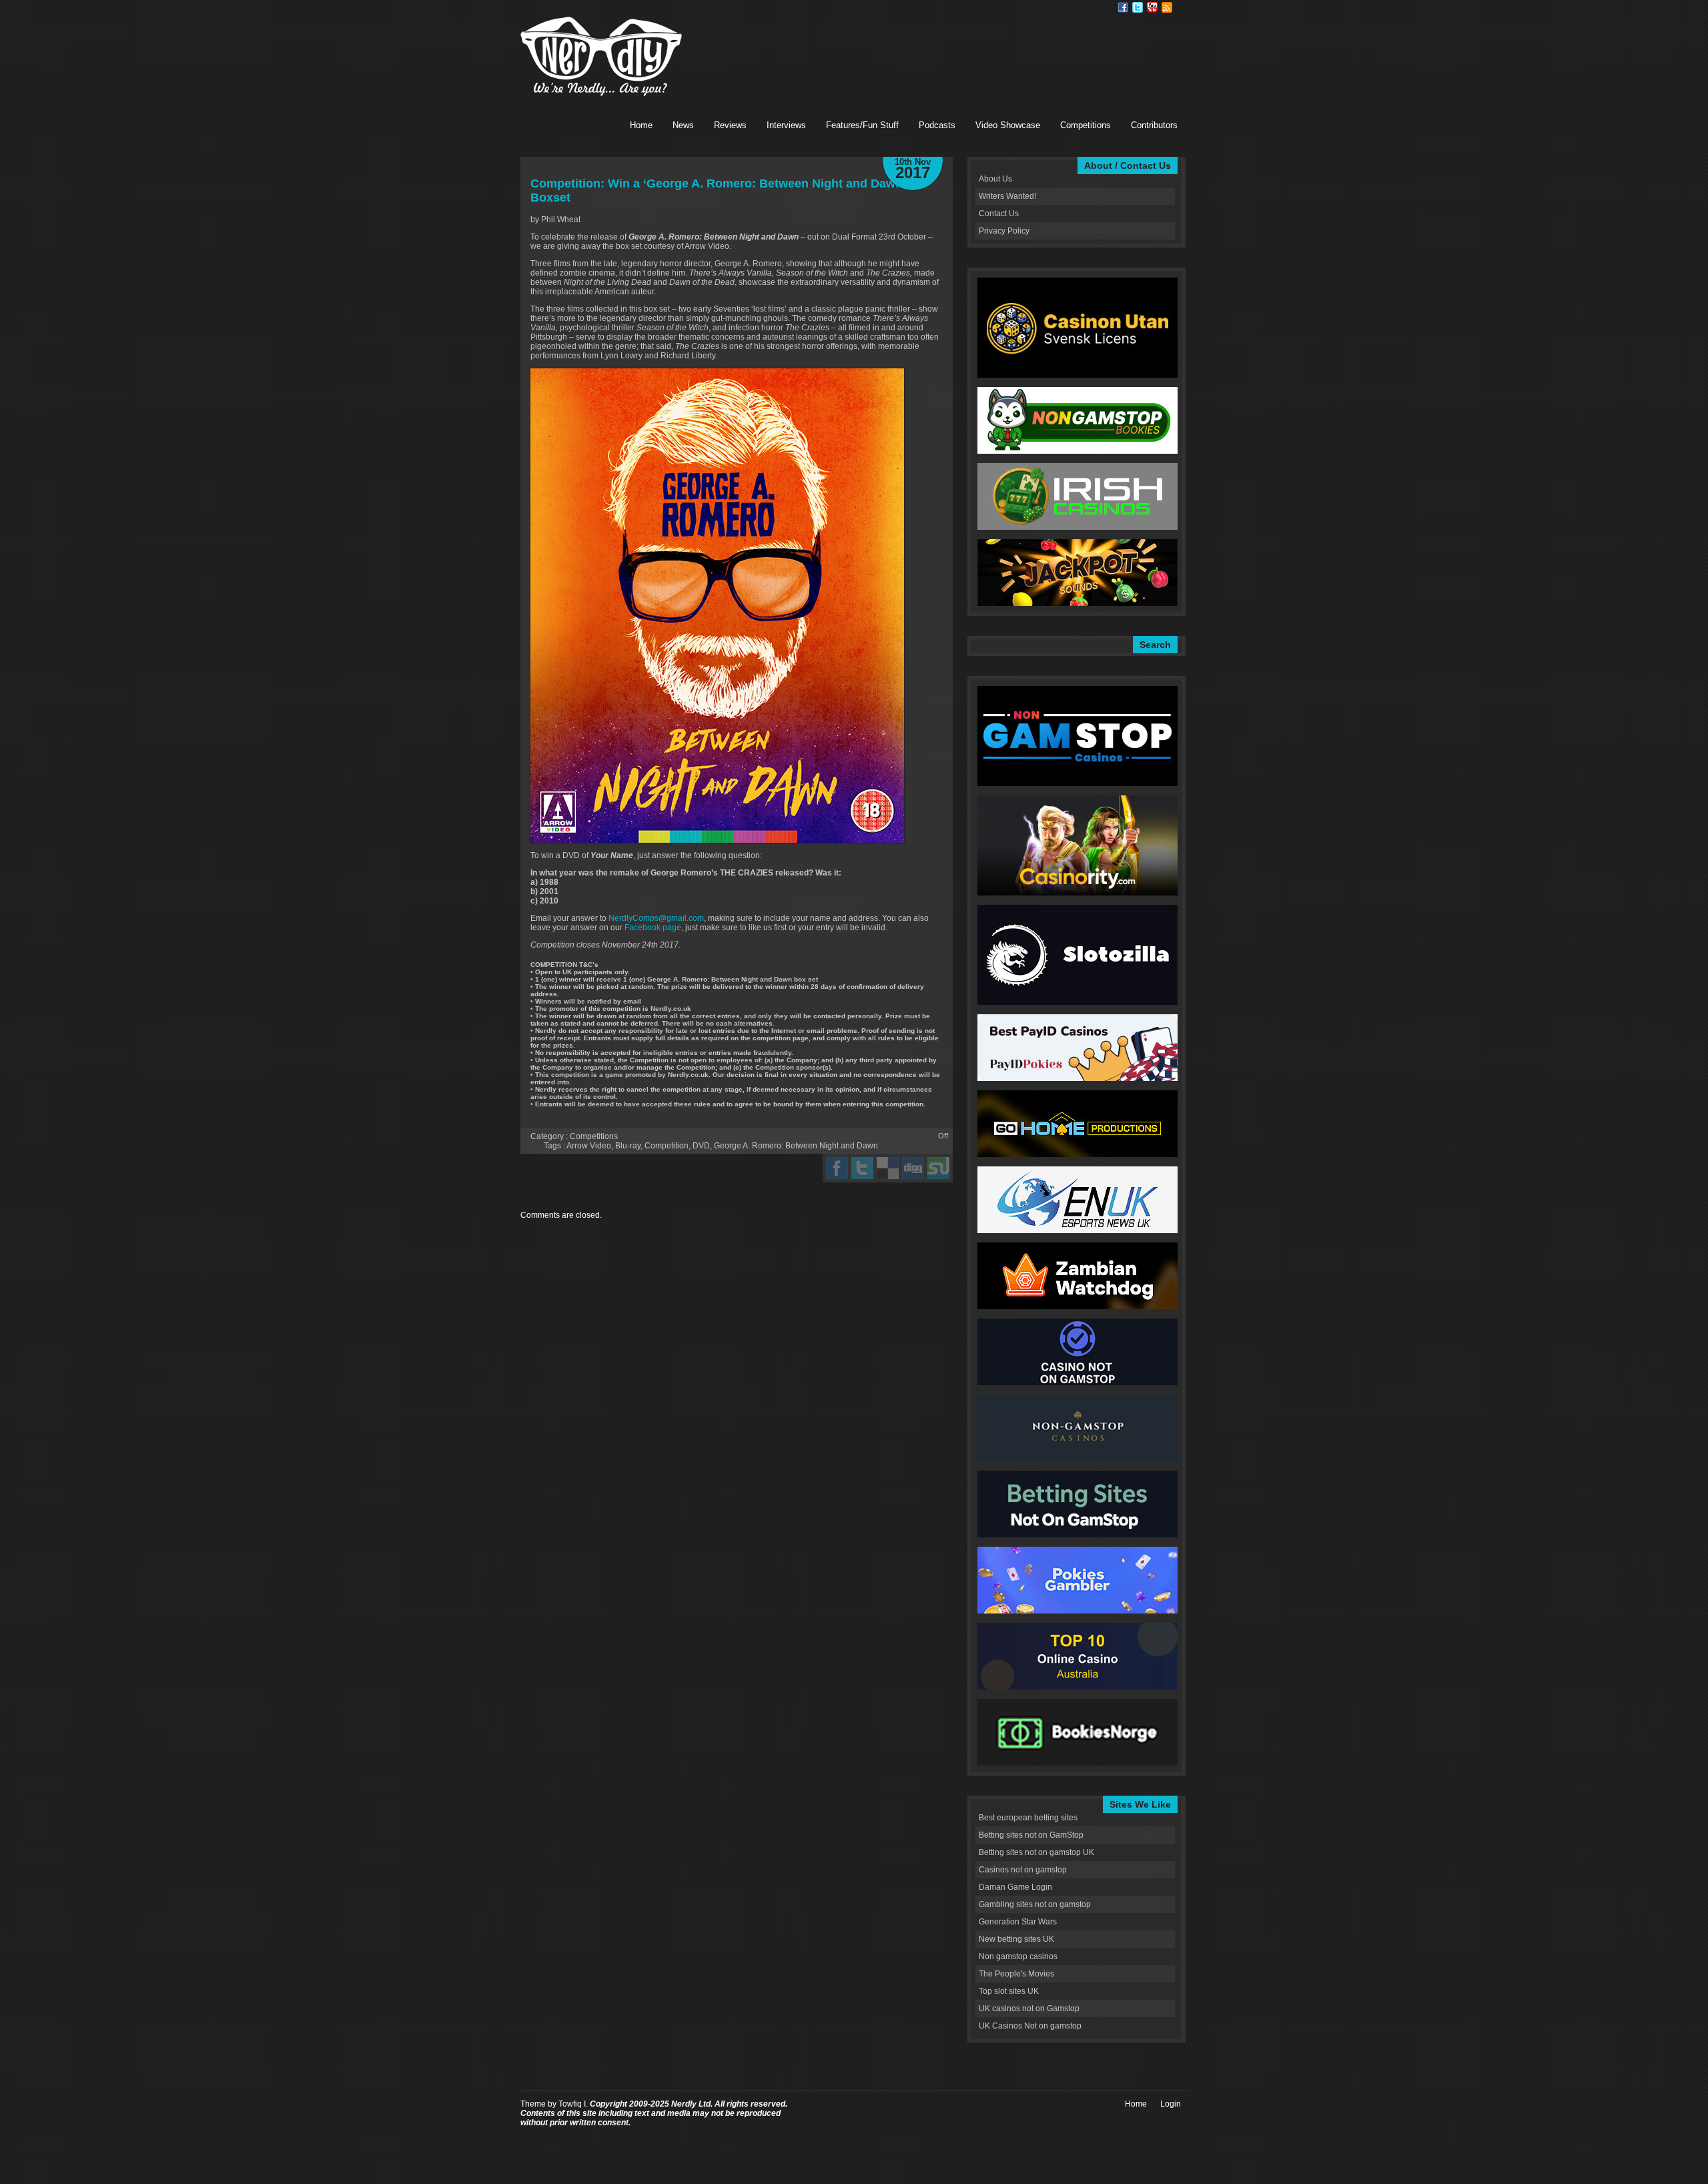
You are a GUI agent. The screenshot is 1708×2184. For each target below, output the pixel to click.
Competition (667, 1146)
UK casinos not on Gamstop (1029, 2009)
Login (1171, 2104)
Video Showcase (1008, 125)
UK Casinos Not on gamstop (1030, 2026)
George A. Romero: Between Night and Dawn (796, 1146)
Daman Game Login (1015, 1887)
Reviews (730, 125)
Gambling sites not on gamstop (1035, 1904)
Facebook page (653, 928)
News (683, 125)
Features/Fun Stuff (862, 125)
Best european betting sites (1028, 1818)
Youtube (1152, 7)
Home (641, 125)
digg (913, 1168)
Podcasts (937, 125)
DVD (701, 1146)
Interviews (786, 125)
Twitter (1138, 7)
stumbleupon (938, 1168)
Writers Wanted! (1007, 196)
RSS (1167, 7)
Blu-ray (628, 1146)
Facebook (1123, 7)
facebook (837, 1168)
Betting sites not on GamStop (1031, 1835)
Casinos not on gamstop (1023, 1870)
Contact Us (999, 214)
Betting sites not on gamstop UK (1036, 1852)
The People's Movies (1016, 1974)
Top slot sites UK (1009, 1991)
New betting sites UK (1016, 1939)
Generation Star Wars (1018, 1922)
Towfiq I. (573, 2104)
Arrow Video (589, 1146)
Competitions (1086, 125)
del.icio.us (888, 1168)
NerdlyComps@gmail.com (656, 918)
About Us (995, 179)
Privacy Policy (1004, 231)
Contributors (1154, 125)
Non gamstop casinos (1018, 1956)
